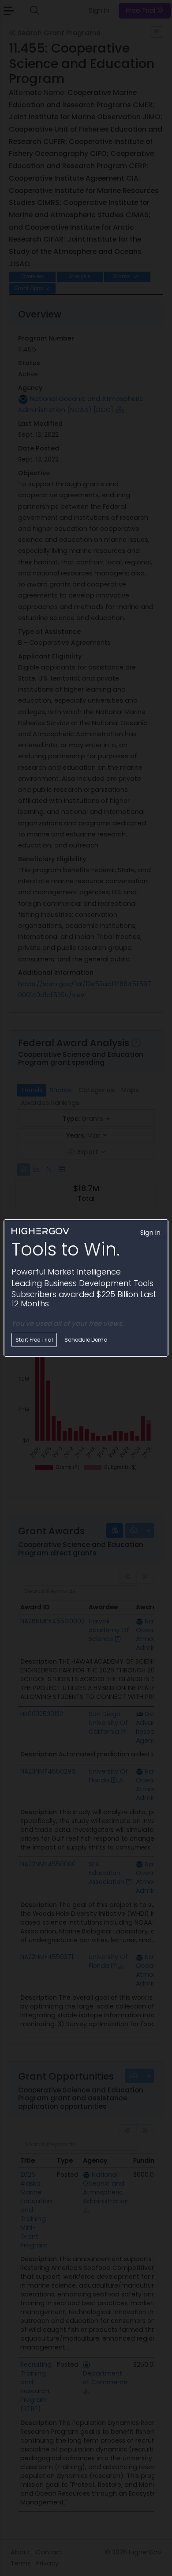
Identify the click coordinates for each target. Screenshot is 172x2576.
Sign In (150, 1233)
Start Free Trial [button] (34, 1340)
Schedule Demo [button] (86, 1340)
